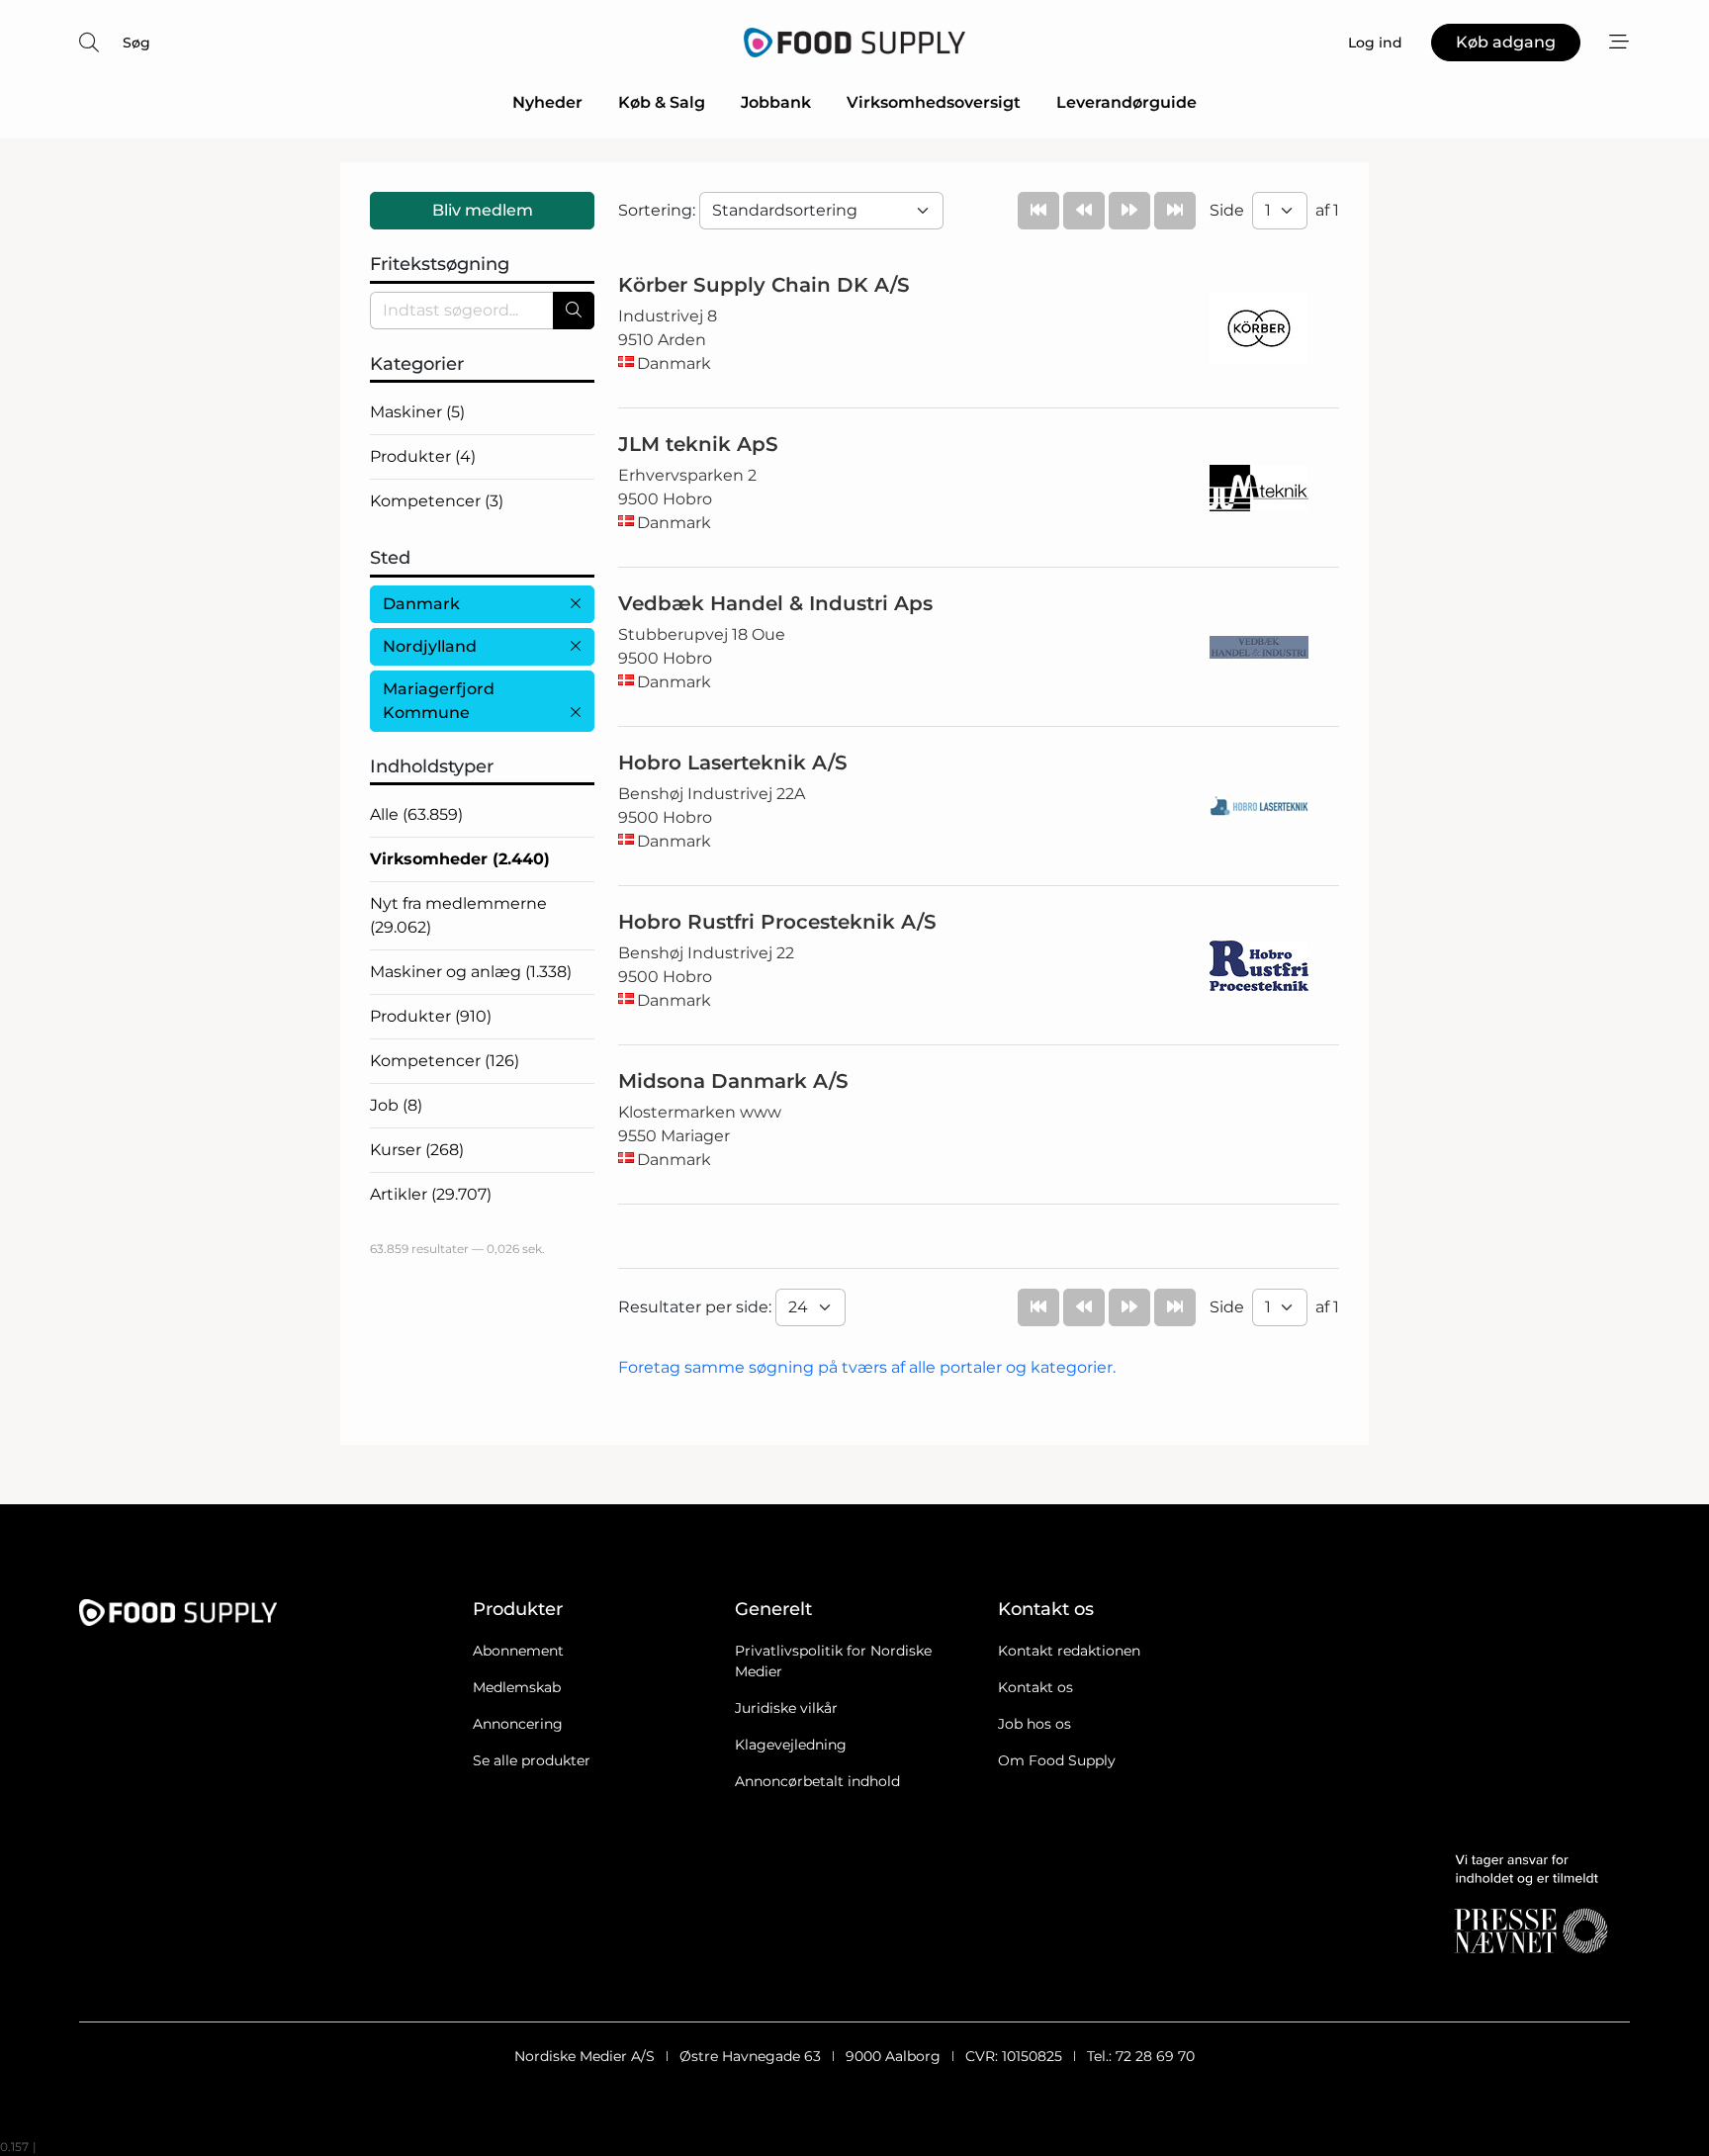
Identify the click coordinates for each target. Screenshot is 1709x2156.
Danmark (421, 604)
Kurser (417, 1150)
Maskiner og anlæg (471, 972)
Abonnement (518, 1651)
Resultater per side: (697, 1307)
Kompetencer (437, 501)
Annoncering (518, 1724)
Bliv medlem (483, 210)
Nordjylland (430, 646)
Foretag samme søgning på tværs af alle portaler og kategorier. (867, 1367)
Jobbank (776, 102)
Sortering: (659, 210)
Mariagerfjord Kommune (439, 701)
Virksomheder (460, 859)
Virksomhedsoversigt (934, 102)
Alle (416, 814)
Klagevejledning (791, 1745)
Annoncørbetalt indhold (817, 1781)
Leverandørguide (1126, 102)
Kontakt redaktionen (1069, 1651)
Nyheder (547, 102)
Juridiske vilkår (786, 1708)
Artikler (431, 1194)
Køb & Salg (662, 102)
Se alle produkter (532, 1760)
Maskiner (417, 412)
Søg (136, 43)
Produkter (423, 456)
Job (396, 1105)
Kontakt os (1035, 1687)
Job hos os (1034, 1724)
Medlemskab (517, 1687)
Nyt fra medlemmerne (458, 915)
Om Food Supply (1057, 1760)
